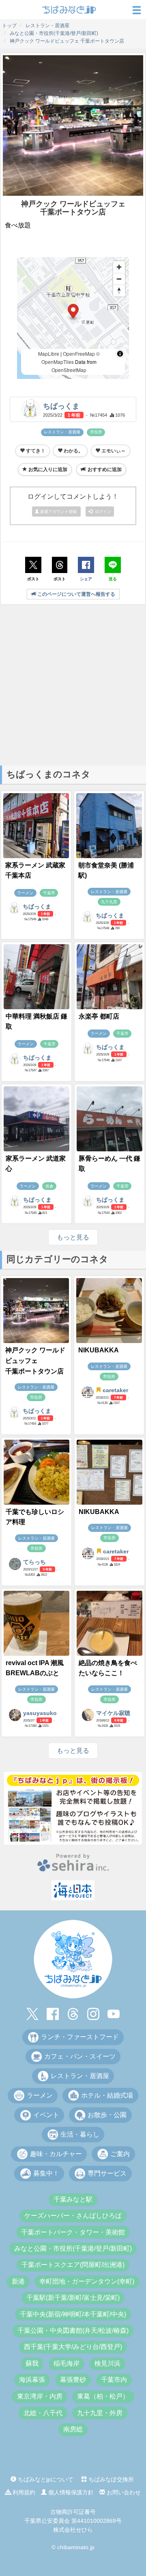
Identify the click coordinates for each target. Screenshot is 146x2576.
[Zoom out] (119, 279)
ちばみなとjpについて (45, 2479)
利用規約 (23, 2492)
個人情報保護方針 (70, 2492)
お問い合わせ (123, 2492)
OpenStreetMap (69, 370)
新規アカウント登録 (58, 512)
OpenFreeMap (79, 354)
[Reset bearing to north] (119, 291)
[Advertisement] (73, 684)
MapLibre (49, 354)
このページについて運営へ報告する (76, 594)
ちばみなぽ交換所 (110, 2479)
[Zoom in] (119, 267)
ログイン (102, 512)
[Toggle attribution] (120, 354)
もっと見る (73, 1237)
